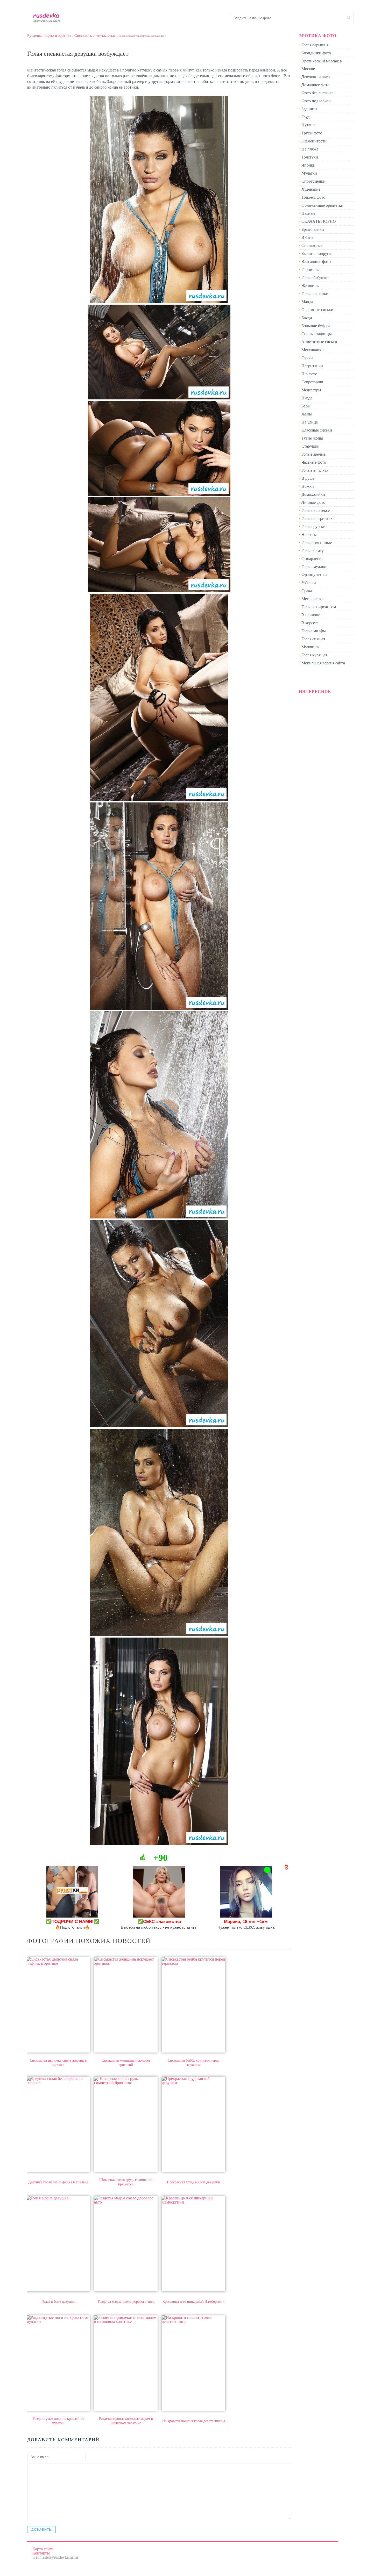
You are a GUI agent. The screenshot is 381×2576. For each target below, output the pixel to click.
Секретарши (312, 382)
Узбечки (309, 583)
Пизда (307, 398)
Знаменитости (314, 141)
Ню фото (309, 374)
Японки (308, 165)
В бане (307, 237)
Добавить (41, 2530)
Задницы (309, 109)
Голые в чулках (315, 470)
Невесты (309, 534)
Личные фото (313, 502)
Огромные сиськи (317, 310)
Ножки (308, 486)
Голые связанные (317, 543)
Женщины (311, 286)
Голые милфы (314, 631)
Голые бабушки (315, 278)
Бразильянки (313, 229)
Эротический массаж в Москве (322, 65)
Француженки (314, 575)
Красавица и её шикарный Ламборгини (193, 2302)
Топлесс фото (313, 197)
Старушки (311, 446)
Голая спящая (313, 639)
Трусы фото (312, 133)
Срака (307, 591)
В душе (308, 478)
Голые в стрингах (317, 518)
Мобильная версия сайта (323, 663)
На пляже (310, 149)
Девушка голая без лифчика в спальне (58, 2182)
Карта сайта (43, 2549)
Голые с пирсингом (319, 607)
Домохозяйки (313, 494)
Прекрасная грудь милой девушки (193, 2182)
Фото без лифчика (317, 93)
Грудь (306, 117)
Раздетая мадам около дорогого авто (126, 2302)
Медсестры (311, 390)
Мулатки (309, 173)
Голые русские (314, 526)
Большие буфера (316, 326)
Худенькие (311, 189)
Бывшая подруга (316, 253)
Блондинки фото (316, 53)
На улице (310, 422)
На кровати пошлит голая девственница (194, 2421)
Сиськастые (312, 245)
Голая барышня (315, 45)
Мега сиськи (313, 599)
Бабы (306, 406)
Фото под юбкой (316, 101)
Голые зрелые (313, 454)
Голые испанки (315, 294)
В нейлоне (311, 615)
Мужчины (311, 647)
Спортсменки (313, 181)
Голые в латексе (316, 510)
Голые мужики (315, 567)
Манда (307, 302)
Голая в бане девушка (58, 2302)
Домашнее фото (315, 85)
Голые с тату (313, 551)
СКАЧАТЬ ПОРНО (319, 221)
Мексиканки (313, 350)
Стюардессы (312, 559)
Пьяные (308, 213)
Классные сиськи (317, 430)
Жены (307, 414)
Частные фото (314, 462)
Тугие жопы (312, 438)
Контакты (41, 2553)
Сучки (307, 358)
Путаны (308, 125)
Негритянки (312, 366)
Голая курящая (314, 655)
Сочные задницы (317, 334)
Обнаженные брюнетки (322, 205)
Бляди (307, 318)
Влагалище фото (316, 261)
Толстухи (310, 157)
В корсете (310, 623)
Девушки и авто (316, 77)
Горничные (311, 270)
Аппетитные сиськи (319, 342)
